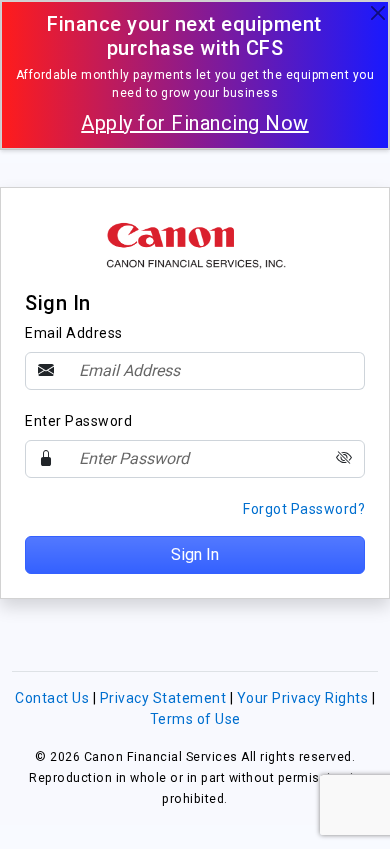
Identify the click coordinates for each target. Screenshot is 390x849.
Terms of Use (195, 719)
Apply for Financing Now (195, 123)
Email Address (74, 333)
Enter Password (78, 421)
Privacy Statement (165, 698)
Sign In (195, 554)
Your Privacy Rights (304, 698)
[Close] (377, 12)
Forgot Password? (304, 509)
